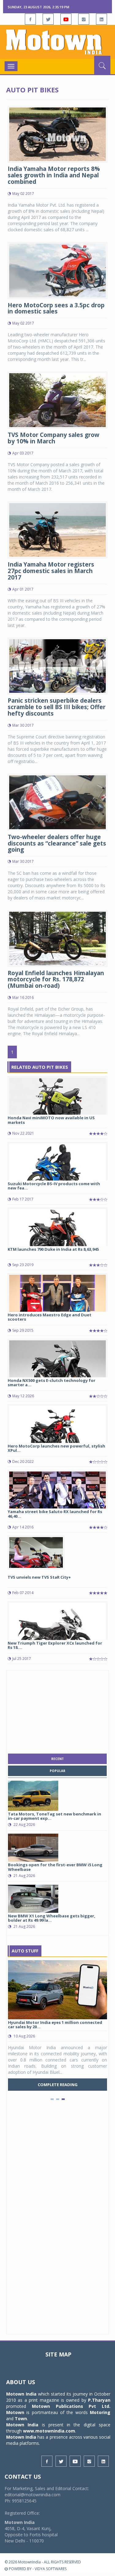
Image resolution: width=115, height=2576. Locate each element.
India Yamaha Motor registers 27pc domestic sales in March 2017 (51, 571)
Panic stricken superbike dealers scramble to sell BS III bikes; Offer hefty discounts (57, 707)
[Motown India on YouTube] (66, 19)
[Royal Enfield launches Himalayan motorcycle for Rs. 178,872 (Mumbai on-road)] (57, 938)
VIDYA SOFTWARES (51, 2569)
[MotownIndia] (57, 42)
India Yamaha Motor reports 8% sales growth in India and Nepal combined (54, 175)
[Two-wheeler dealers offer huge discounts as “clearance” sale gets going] (57, 802)
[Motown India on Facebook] (30, 19)
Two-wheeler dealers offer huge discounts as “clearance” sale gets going (57, 843)
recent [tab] (57, 1759)
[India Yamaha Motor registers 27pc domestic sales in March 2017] (57, 529)
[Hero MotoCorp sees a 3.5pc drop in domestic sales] (57, 270)
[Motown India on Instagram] (84, 19)
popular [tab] (57, 1771)
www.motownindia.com (49, 2431)
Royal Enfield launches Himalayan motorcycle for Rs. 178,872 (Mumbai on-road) (56, 979)
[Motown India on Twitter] (48, 19)
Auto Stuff (25, 1951)
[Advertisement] (58, 1710)
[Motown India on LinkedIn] (102, 19)
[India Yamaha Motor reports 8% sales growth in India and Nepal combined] (57, 134)
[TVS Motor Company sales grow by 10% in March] (57, 400)
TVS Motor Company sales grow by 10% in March (54, 438)
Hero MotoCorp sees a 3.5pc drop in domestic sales (56, 308)
